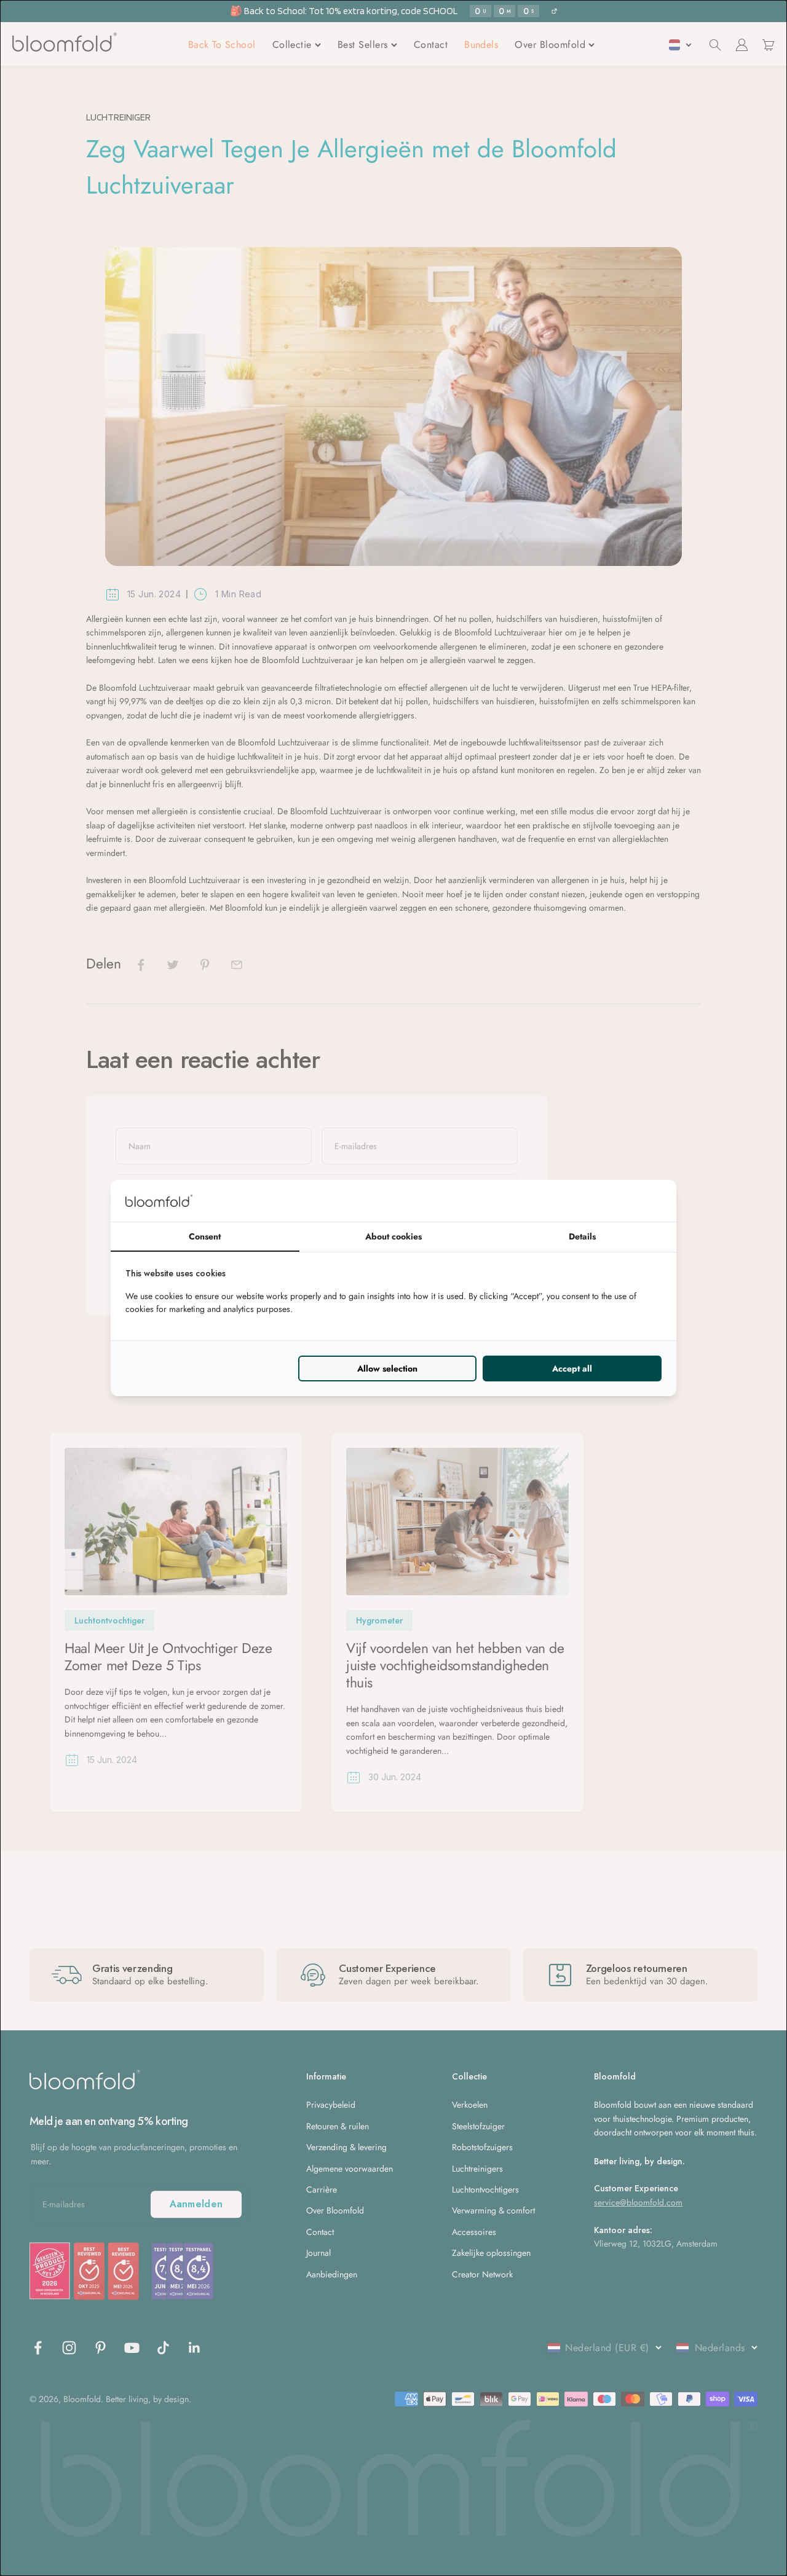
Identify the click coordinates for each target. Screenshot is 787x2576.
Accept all (572, 1368)
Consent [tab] (205, 1236)
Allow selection (387, 1368)
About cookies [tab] (393, 1236)
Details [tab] (582, 1236)
